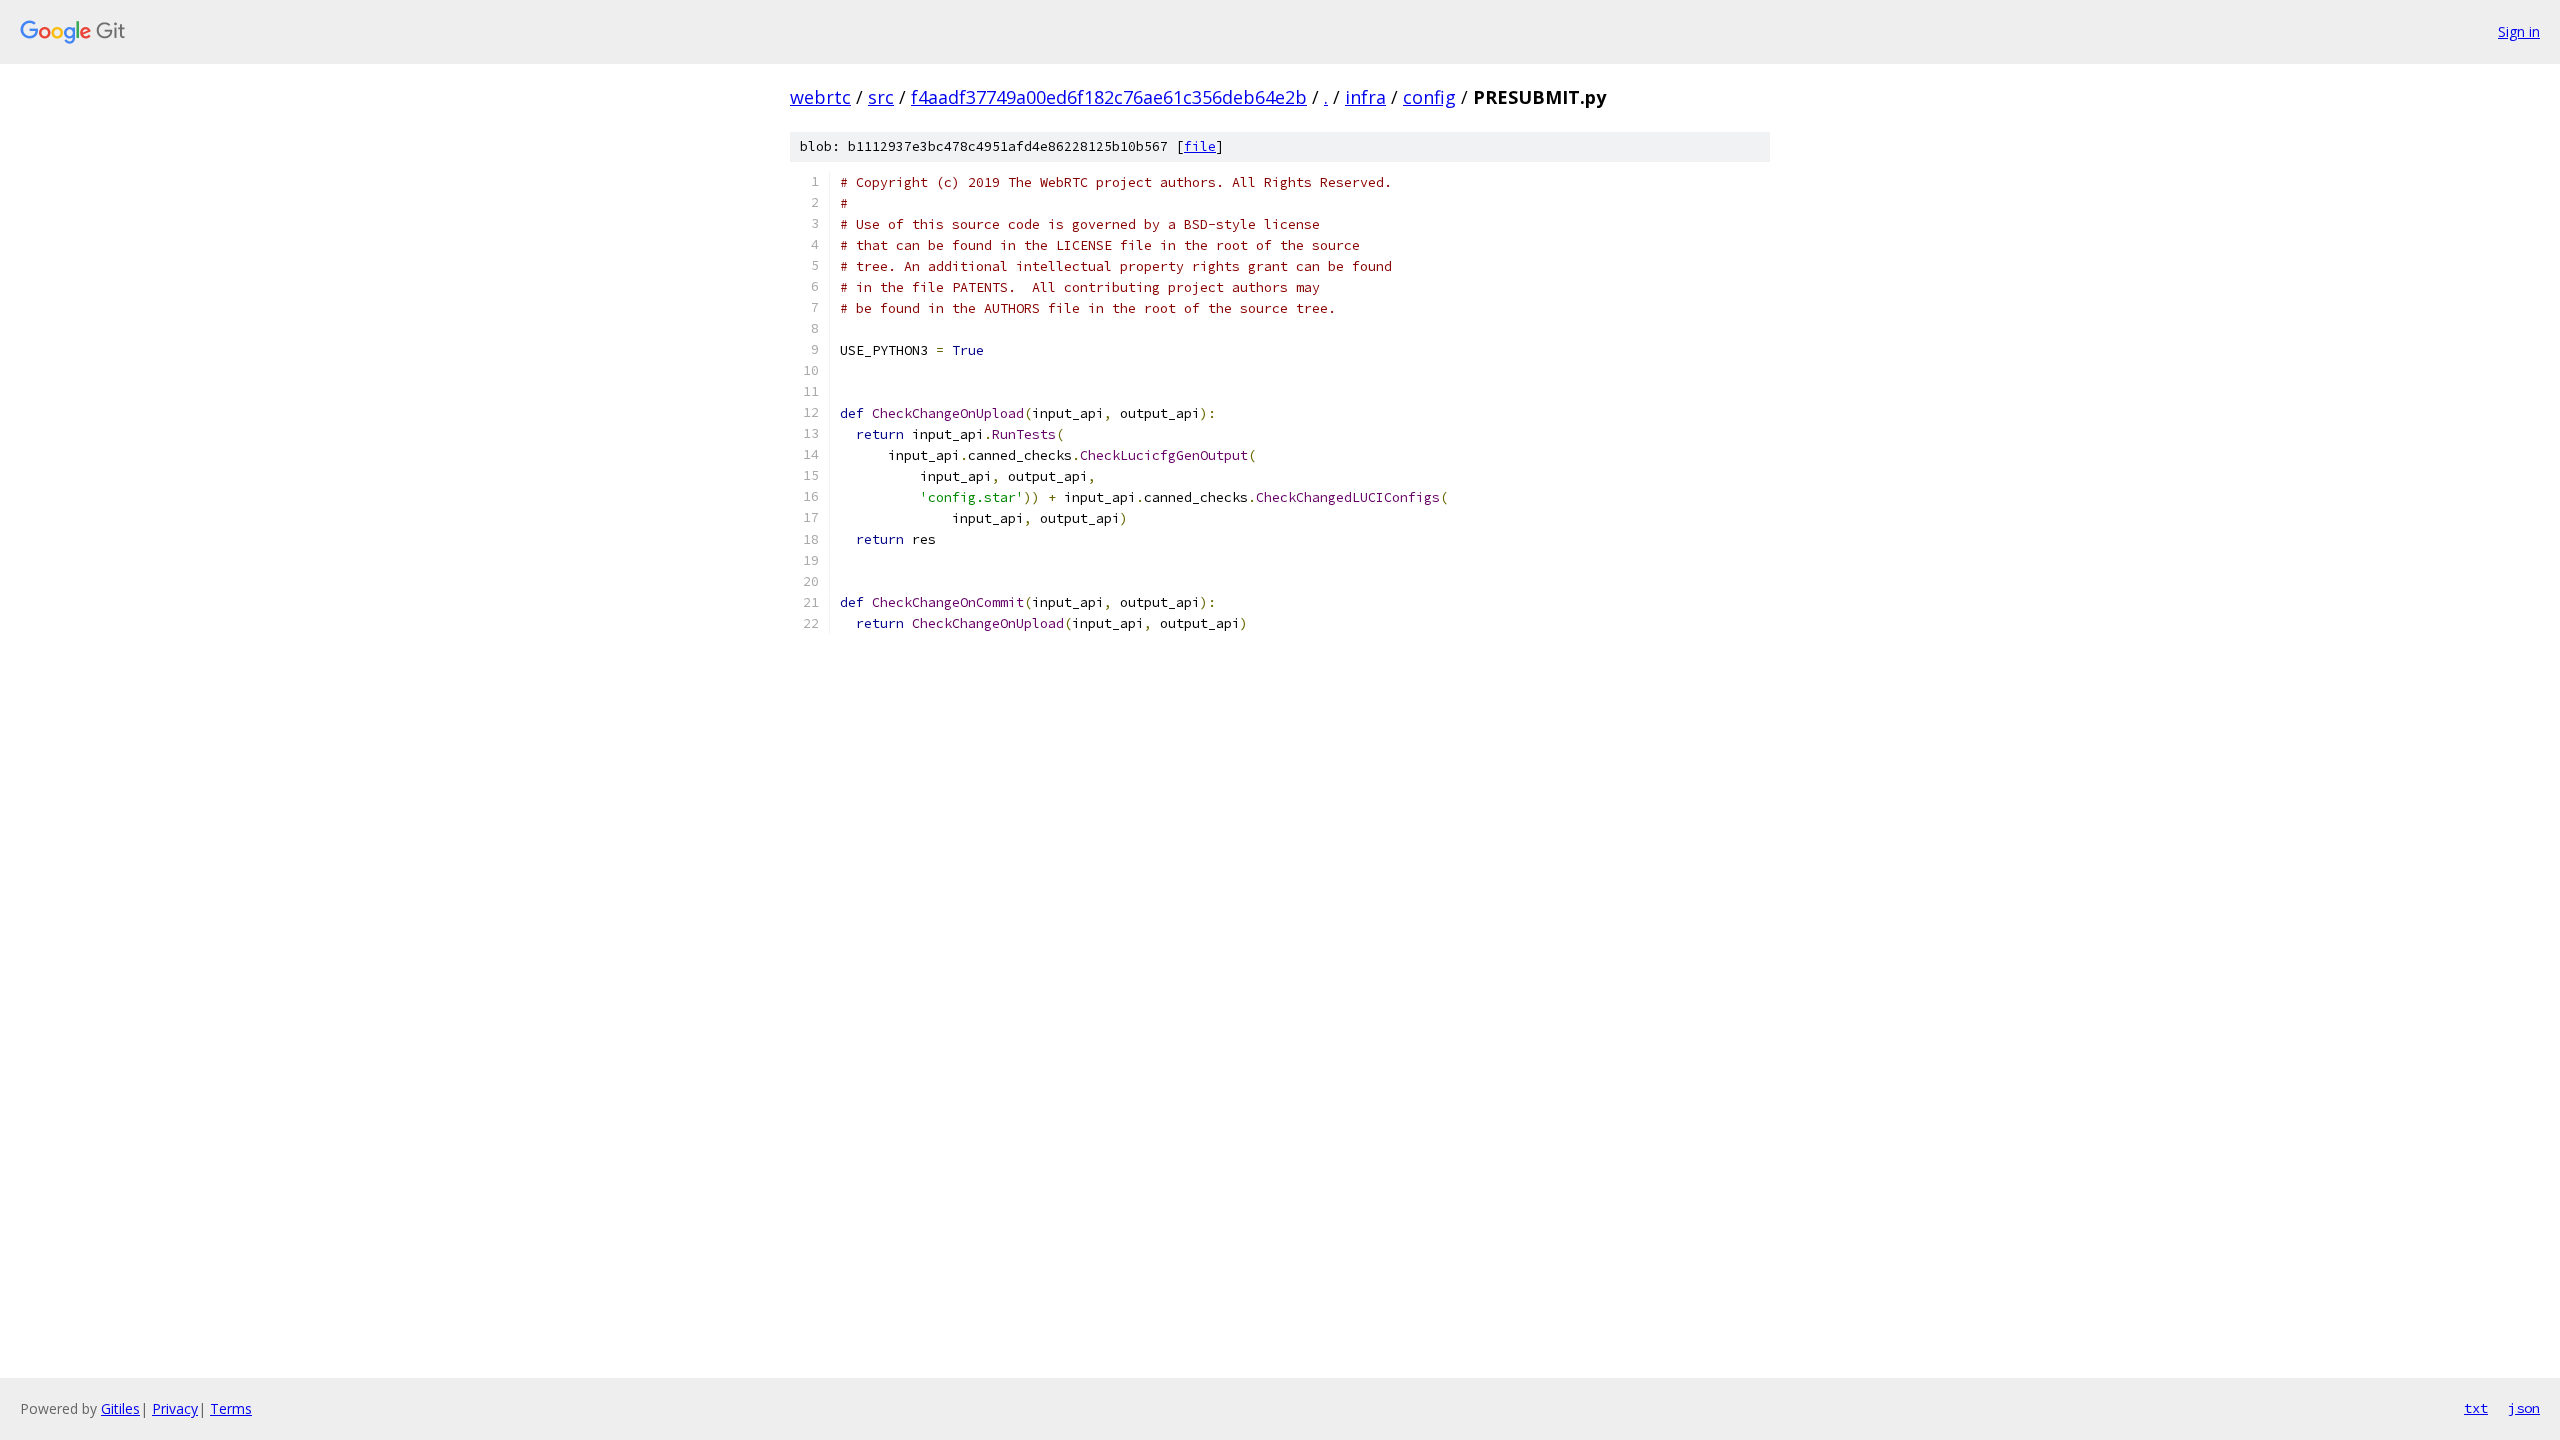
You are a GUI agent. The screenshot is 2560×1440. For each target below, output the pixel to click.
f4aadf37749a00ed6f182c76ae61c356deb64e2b (1109, 97)
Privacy (175, 1408)
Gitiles (120, 1408)
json (2524, 1408)
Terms (231, 1408)
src (881, 97)
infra (1365, 97)
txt (2476, 1408)
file (1200, 146)
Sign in (2519, 31)
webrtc (820, 97)
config (1429, 97)
